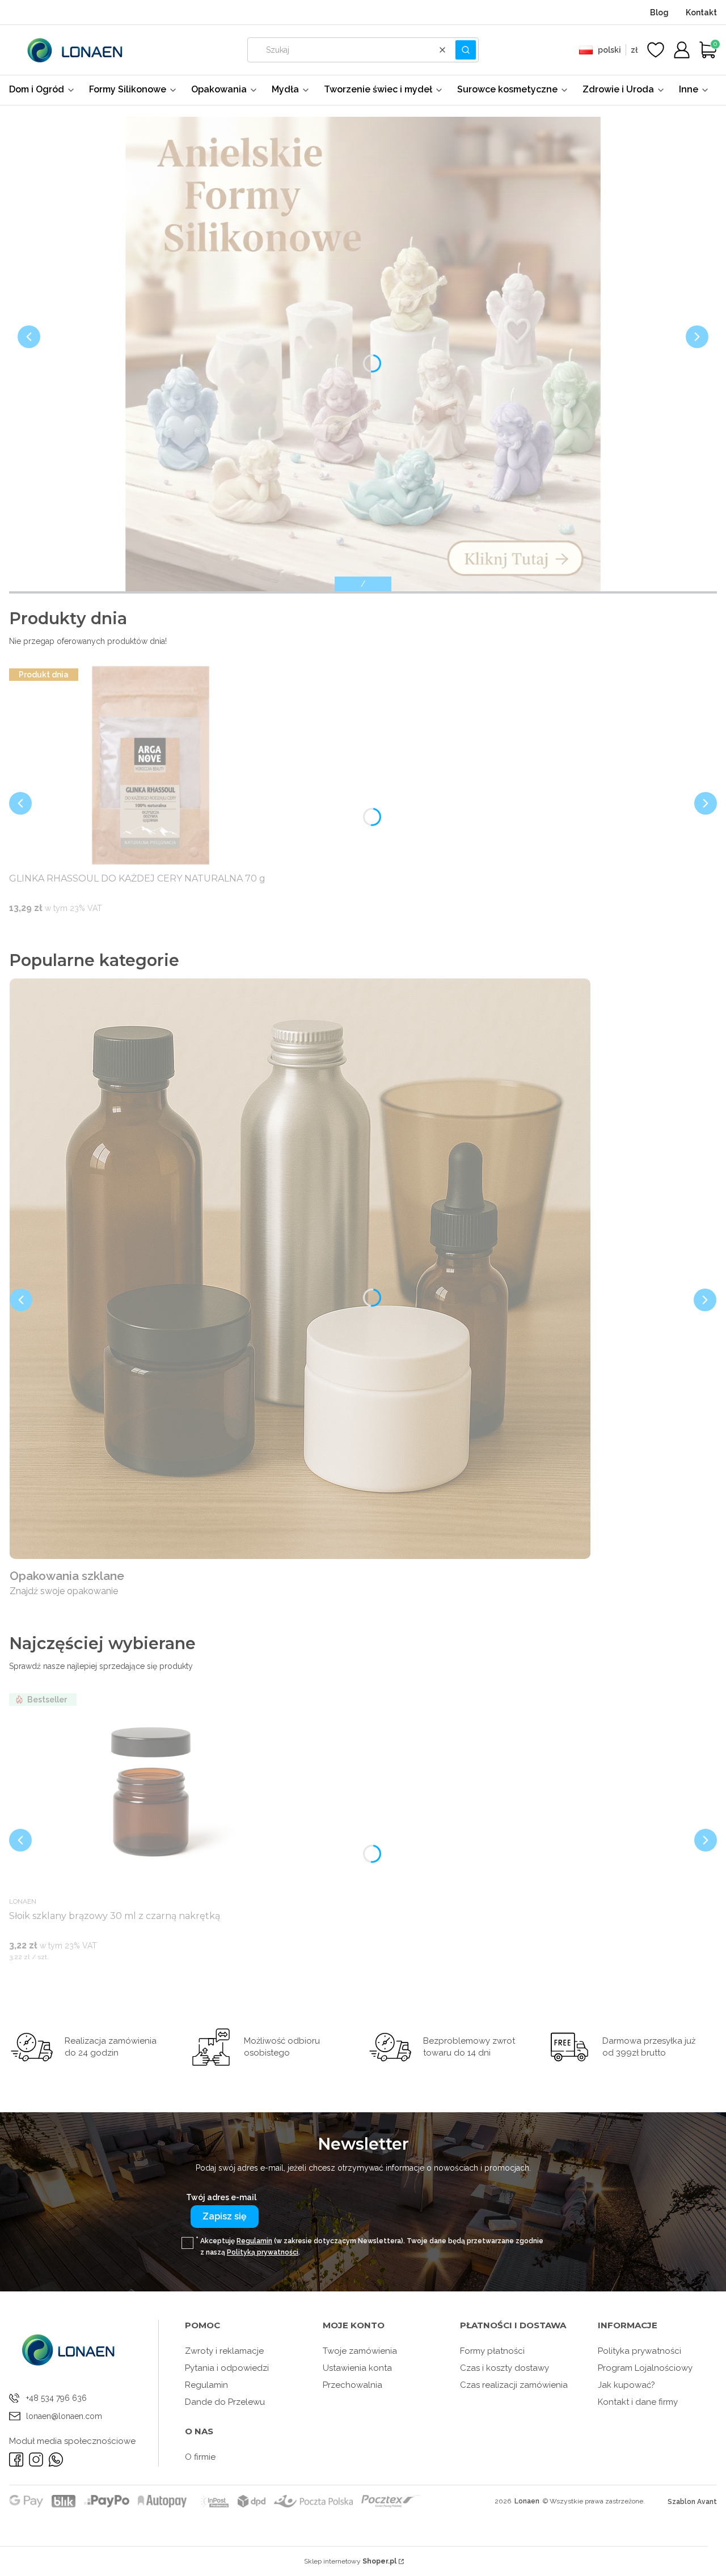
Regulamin (254, 2241)
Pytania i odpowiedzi (227, 2368)
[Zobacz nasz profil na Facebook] (16, 2460)
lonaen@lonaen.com (64, 2416)
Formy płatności (492, 2351)
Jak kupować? (626, 2385)
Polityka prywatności (640, 2351)
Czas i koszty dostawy (505, 2368)
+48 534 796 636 (56, 2398)
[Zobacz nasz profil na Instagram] (36, 2460)
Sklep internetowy (350, 2561)
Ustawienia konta (357, 2368)
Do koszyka (137, 930)
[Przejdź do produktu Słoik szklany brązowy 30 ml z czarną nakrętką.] (151, 1791)
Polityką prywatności (263, 2252)
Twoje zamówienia (360, 2351)
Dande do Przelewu (225, 2402)
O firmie (200, 2457)
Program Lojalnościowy (645, 2368)
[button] (466, 50)
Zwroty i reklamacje (224, 2351)
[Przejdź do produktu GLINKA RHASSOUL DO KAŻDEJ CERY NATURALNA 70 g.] (151, 766)
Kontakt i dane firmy (638, 2402)
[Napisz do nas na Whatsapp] (56, 2460)
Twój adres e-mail (221, 2197)
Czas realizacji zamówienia (514, 2385)
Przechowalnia (353, 2385)
